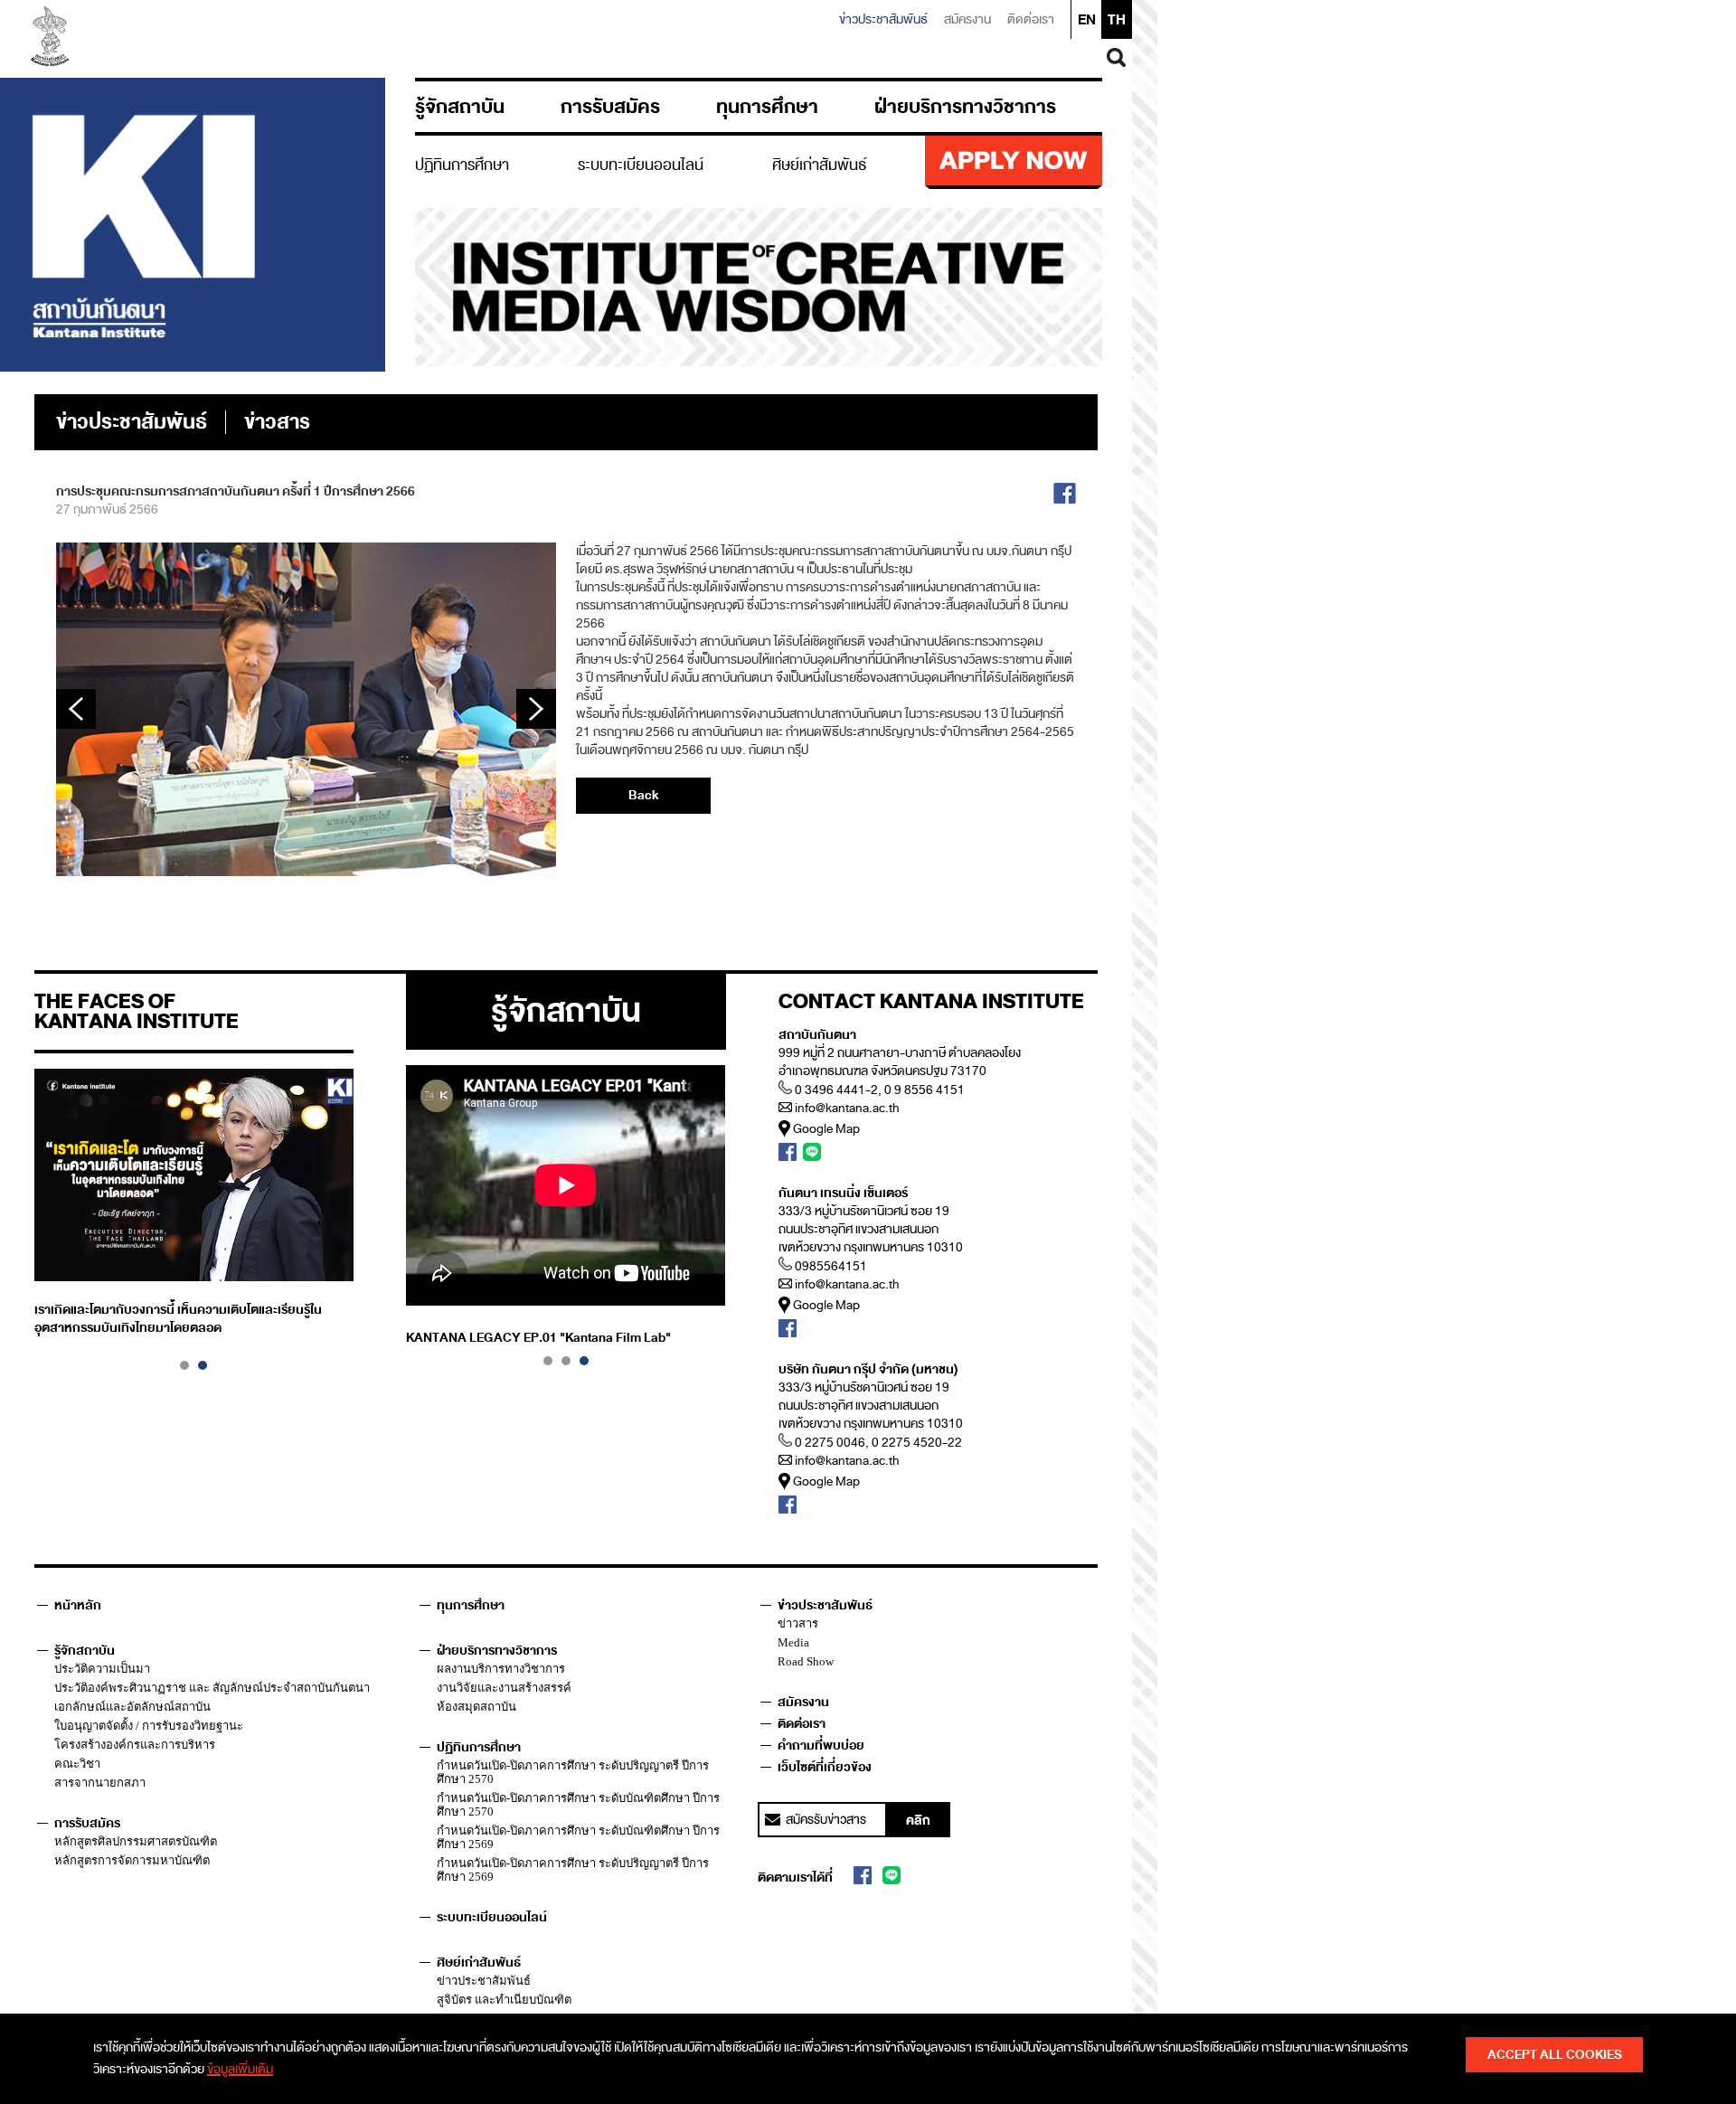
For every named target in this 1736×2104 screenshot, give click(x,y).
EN (1087, 20)
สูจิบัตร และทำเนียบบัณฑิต (504, 2000)
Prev (76, 709)
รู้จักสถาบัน (460, 107)
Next (536, 709)
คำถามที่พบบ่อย (821, 1745)
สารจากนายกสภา (100, 1783)
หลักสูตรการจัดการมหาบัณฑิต (132, 1860)
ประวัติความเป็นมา (102, 1669)
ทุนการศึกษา (767, 107)
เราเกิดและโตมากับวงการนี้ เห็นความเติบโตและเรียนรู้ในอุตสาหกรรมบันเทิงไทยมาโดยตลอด (178, 1319)
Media (793, 1642)
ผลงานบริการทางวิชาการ (501, 1669)
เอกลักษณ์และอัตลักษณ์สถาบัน (132, 1707)
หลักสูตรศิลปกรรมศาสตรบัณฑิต (136, 1841)
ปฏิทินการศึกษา (462, 165)
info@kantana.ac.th (847, 1108)
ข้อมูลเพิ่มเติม (240, 2069)
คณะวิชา (77, 1764)
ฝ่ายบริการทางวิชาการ (965, 107)
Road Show (806, 1661)
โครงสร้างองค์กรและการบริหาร (135, 1745)
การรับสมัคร (610, 107)
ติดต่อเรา (1031, 19)
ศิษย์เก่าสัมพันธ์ (820, 165)
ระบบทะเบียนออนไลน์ (641, 165)
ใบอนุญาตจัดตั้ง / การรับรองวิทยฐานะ (149, 1726)
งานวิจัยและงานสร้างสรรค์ (504, 1688)
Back (643, 795)
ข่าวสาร (798, 1623)
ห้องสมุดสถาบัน (476, 1707)
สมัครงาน (967, 19)
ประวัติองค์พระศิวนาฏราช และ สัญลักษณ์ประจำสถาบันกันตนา (212, 1688)
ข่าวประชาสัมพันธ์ (883, 19)
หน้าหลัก (78, 1605)
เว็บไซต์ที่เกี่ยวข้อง (825, 1767)
